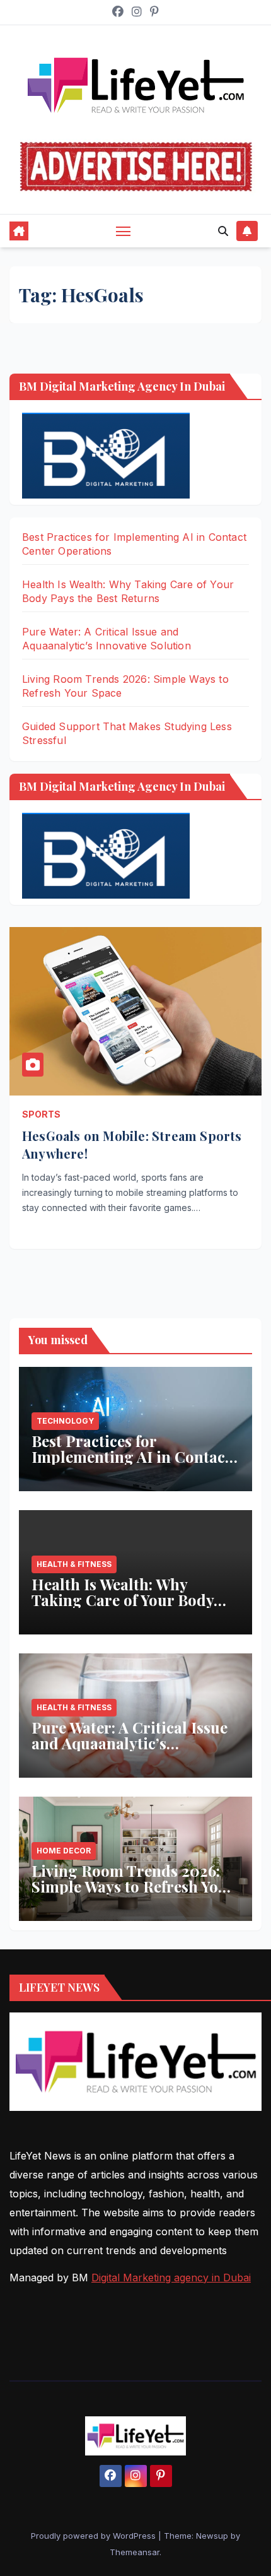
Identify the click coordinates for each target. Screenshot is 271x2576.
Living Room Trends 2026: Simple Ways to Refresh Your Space (133, 1886)
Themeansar (135, 2552)
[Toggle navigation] (124, 231)
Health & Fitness (74, 1564)
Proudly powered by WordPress (95, 2536)
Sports (41, 1114)
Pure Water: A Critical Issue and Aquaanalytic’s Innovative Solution (130, 1743)
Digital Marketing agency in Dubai (171, 2278)
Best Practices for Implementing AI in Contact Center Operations (131, 1456)
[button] (223, 231)
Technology (65, 1421)
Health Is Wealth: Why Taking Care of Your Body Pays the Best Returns (123, 1600)
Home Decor (64, 1851)
